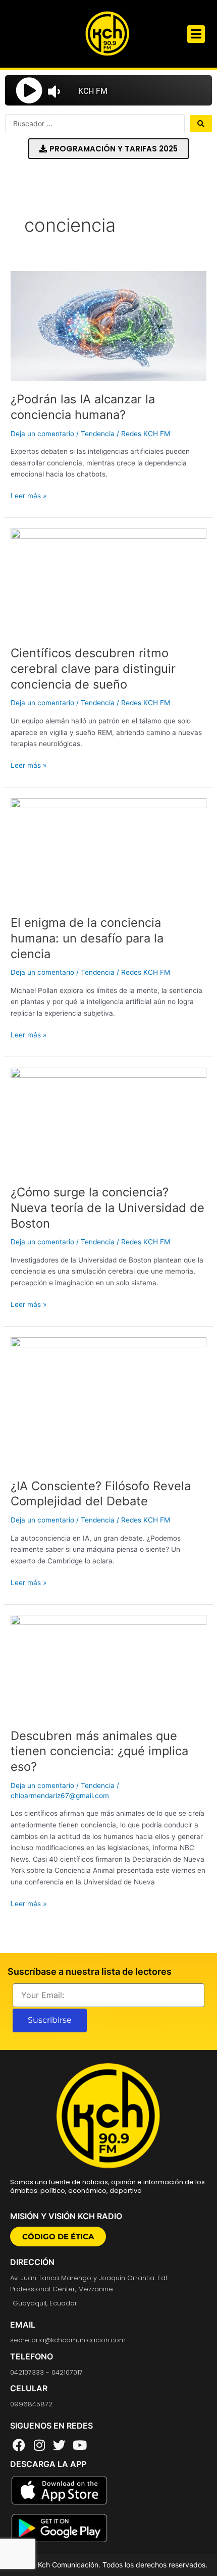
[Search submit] (201, 124)
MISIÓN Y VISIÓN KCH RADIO (66, 2216)
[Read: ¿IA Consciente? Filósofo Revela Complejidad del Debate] (108, 1402)
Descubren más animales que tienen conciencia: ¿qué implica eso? (99, 1751)
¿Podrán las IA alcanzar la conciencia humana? (83, 407)
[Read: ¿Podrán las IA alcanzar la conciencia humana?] (108, 326)
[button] (196, 34)
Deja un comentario (42, 434)
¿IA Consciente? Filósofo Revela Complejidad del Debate (101, 1494)
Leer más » (29, 495)
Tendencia (98, 434)
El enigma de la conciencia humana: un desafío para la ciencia (87, 938)
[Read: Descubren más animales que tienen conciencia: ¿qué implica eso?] (108, 1666)
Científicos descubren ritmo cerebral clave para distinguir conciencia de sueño (93, 669)
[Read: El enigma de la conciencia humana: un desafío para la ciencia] (108, 851)
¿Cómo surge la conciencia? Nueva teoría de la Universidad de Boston (107, 1208)
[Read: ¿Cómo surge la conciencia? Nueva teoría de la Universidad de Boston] (108, 1120)
